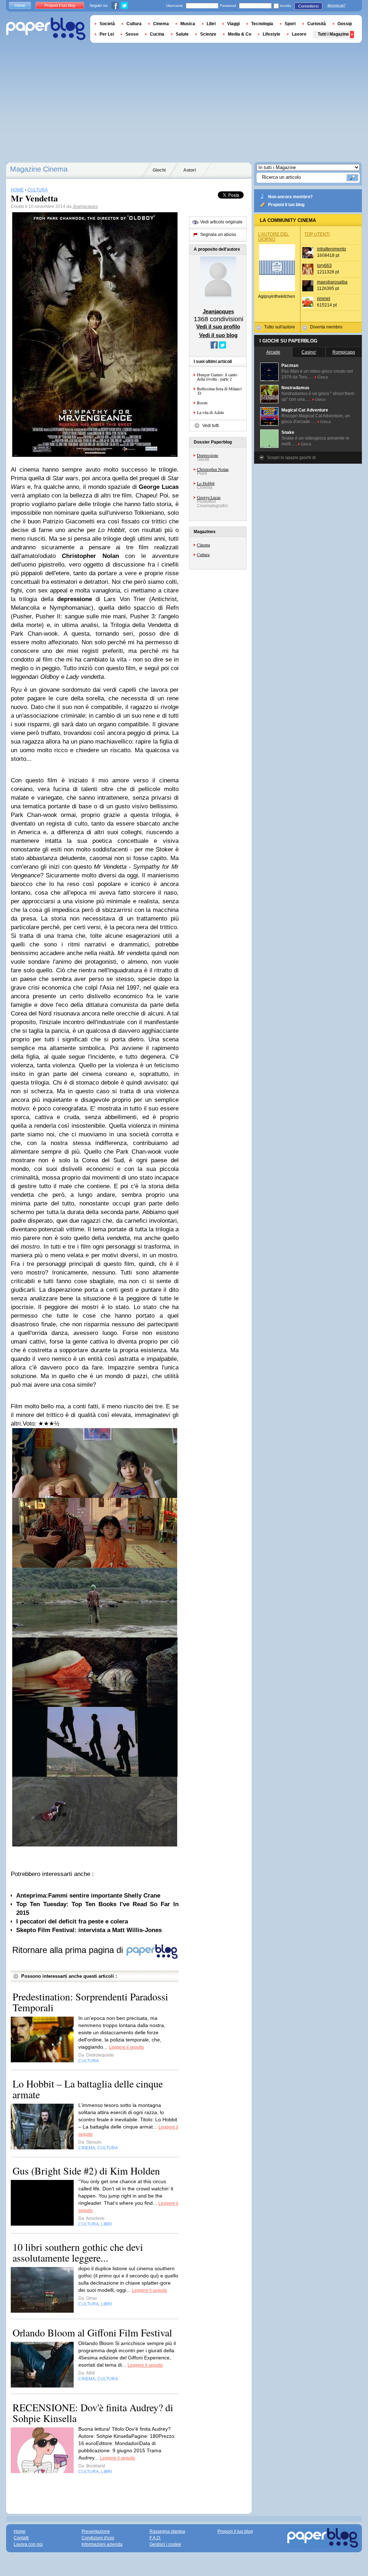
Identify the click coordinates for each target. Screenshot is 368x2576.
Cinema (203, 545)
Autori (190, 170)
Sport (290, 24)
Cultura (203, 554)
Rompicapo (344, 352)
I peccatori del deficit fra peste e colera (72, 1921)
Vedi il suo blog (218, 335)
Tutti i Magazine (333, 34)
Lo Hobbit (206, 483)
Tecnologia (262, 24)
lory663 (324, 265)
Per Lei (107, 34)
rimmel (324, 299)
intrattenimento (332, 249)
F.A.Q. (155, 2538)
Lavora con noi (28, 2544)
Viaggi (233, 24)
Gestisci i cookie (165, 2544)
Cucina (157, 34)
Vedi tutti (211, 426)
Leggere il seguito (126, 2047)
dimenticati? (336, 5)
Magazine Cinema (39, 169)
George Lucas (209, 497)
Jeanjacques (85, 206)
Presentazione (96, 2531)
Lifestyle (272, 34)
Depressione (208, 455)
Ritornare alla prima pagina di (69, 1950)
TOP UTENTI (317, 234)
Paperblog (46, 29)
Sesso (132, 34)
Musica (188, 24)
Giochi (159, 170)
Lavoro (299, 34)
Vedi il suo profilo (218, 326)
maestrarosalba (332, 282)
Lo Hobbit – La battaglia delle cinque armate (88, 2089)
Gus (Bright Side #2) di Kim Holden (86, 2171)
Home (20, 5)
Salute (182, 34)
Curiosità (317, 24)
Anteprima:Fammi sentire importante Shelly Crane (88, 1896)
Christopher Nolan (213, 469)
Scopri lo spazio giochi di (291, 458)
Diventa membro (326, 327)
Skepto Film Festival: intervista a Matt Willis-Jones (89, 1930)
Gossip (345, 24)
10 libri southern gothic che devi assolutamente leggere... (78, 2252)
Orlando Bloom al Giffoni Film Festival (92, 2332)
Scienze (208, 34)
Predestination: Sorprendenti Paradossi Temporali (90, 2002)
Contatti (21, 2538)
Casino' (309, 352)
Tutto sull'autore (280, 327)
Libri (211, 24)
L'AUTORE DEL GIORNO (273, 237)
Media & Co (240, 34)
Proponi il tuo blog (286, 205)
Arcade (273, 352)
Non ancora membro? (290, 197)
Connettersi (308, 6)
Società (107, 24)
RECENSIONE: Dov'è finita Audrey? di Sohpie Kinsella (93, 2413)
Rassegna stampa (167, 2531)
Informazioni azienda (102, 2544)
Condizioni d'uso (98, 2538)
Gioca (323, 377)
